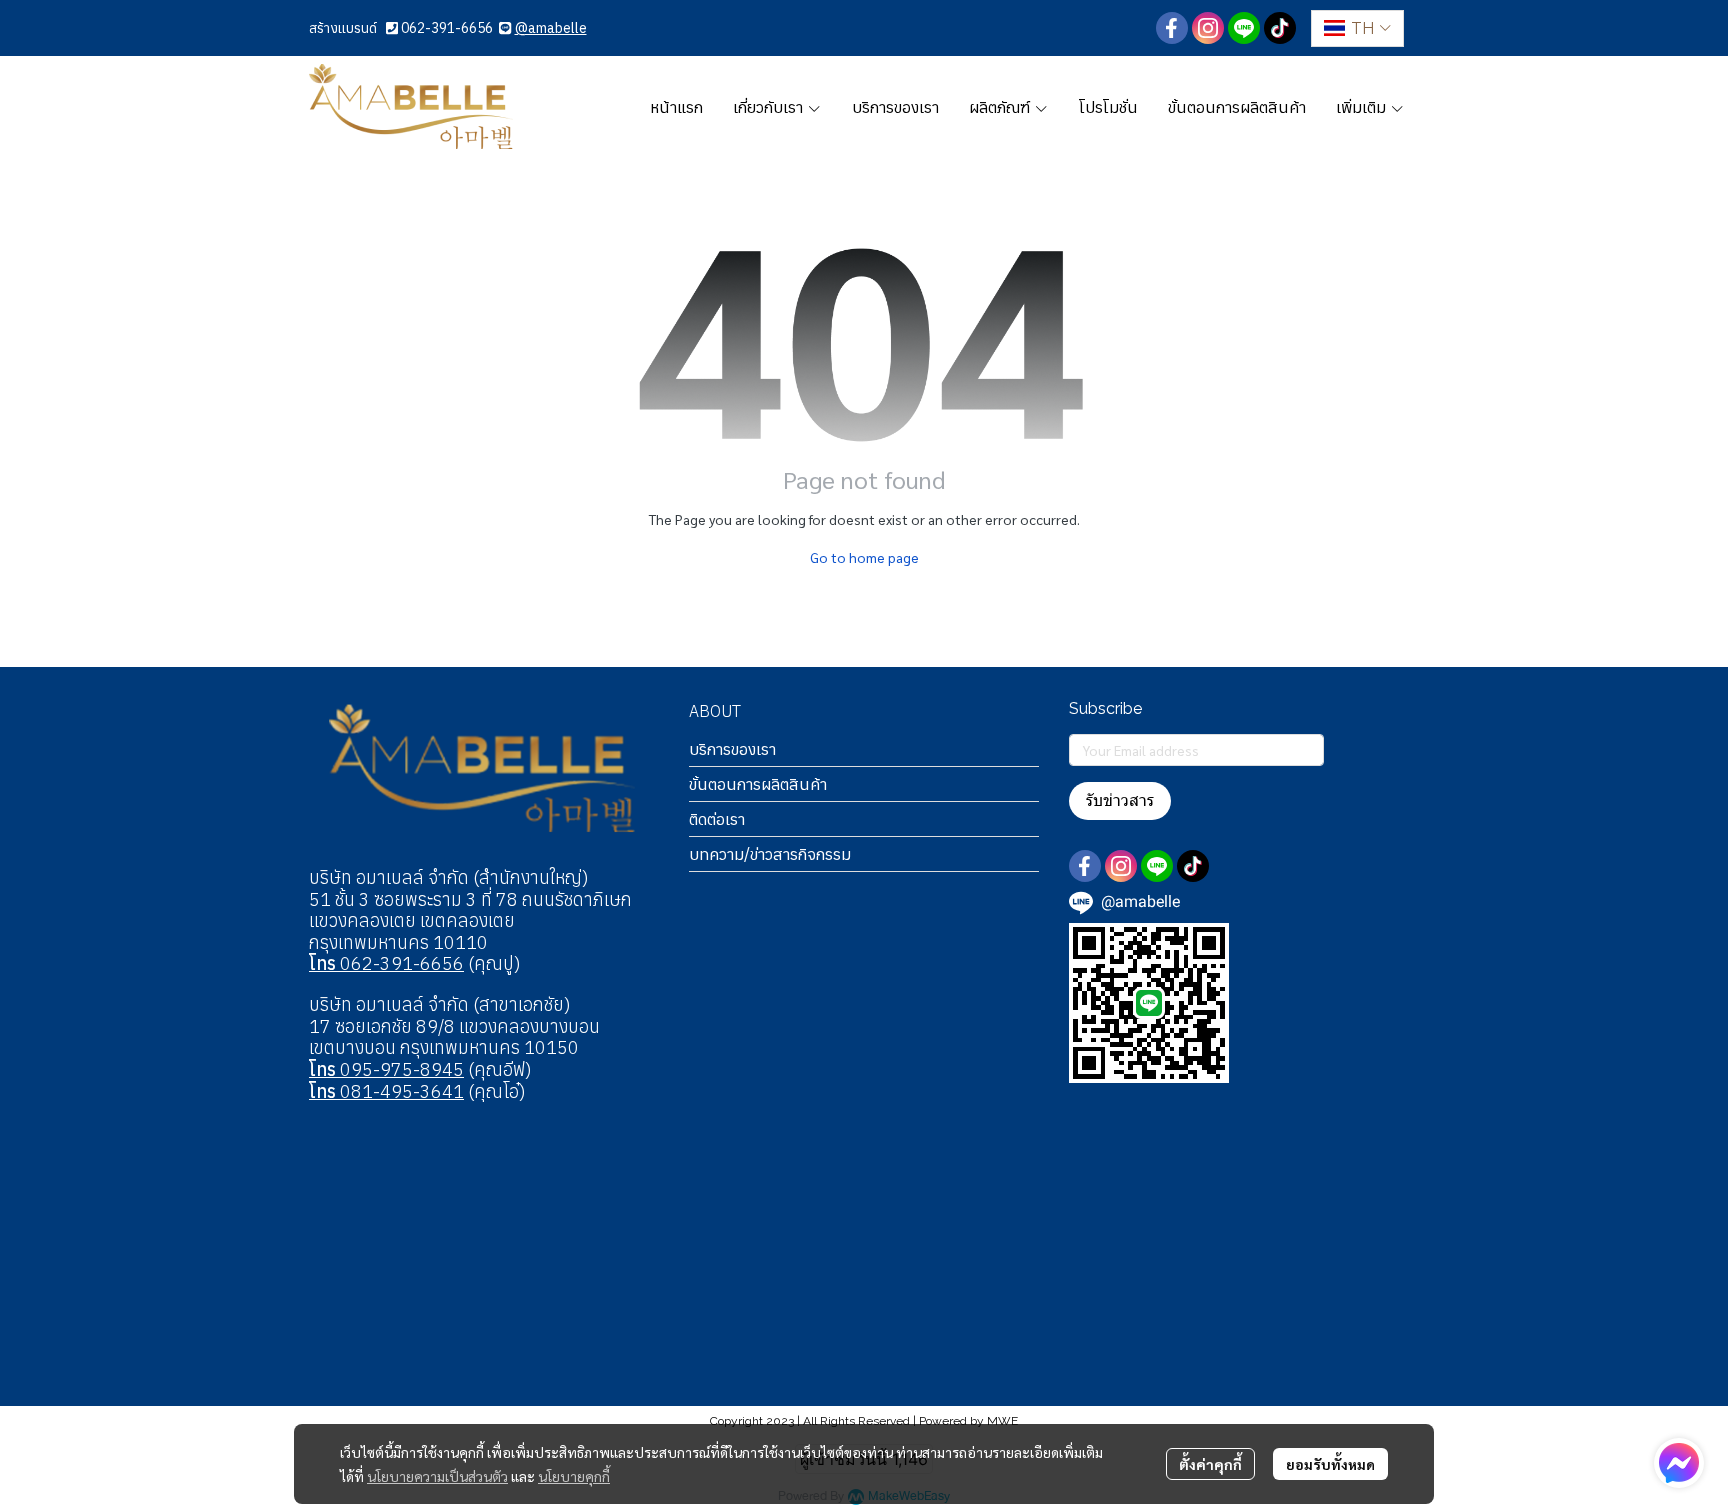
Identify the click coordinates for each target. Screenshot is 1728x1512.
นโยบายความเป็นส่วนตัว (437, 1476)
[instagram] (1208, 28)
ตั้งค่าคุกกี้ (1210, 1464)
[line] (1244, 28)
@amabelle (551, 28)
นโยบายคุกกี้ (574, 1476)
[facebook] (1172, 28)
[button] (1357, 28)
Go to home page (864, 557)
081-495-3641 (386, 1091)
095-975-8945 (386, 1069)
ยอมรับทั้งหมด (1330, 1464)
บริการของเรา (732, 749)
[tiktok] (1280, 28)
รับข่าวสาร (1120, 800)
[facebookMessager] (1679, 1463)
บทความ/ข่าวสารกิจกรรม (770, 854)
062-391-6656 (447, 28)
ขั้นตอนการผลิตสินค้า (758, 784)
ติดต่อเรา (717, 819)
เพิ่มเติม (1363, 107)
